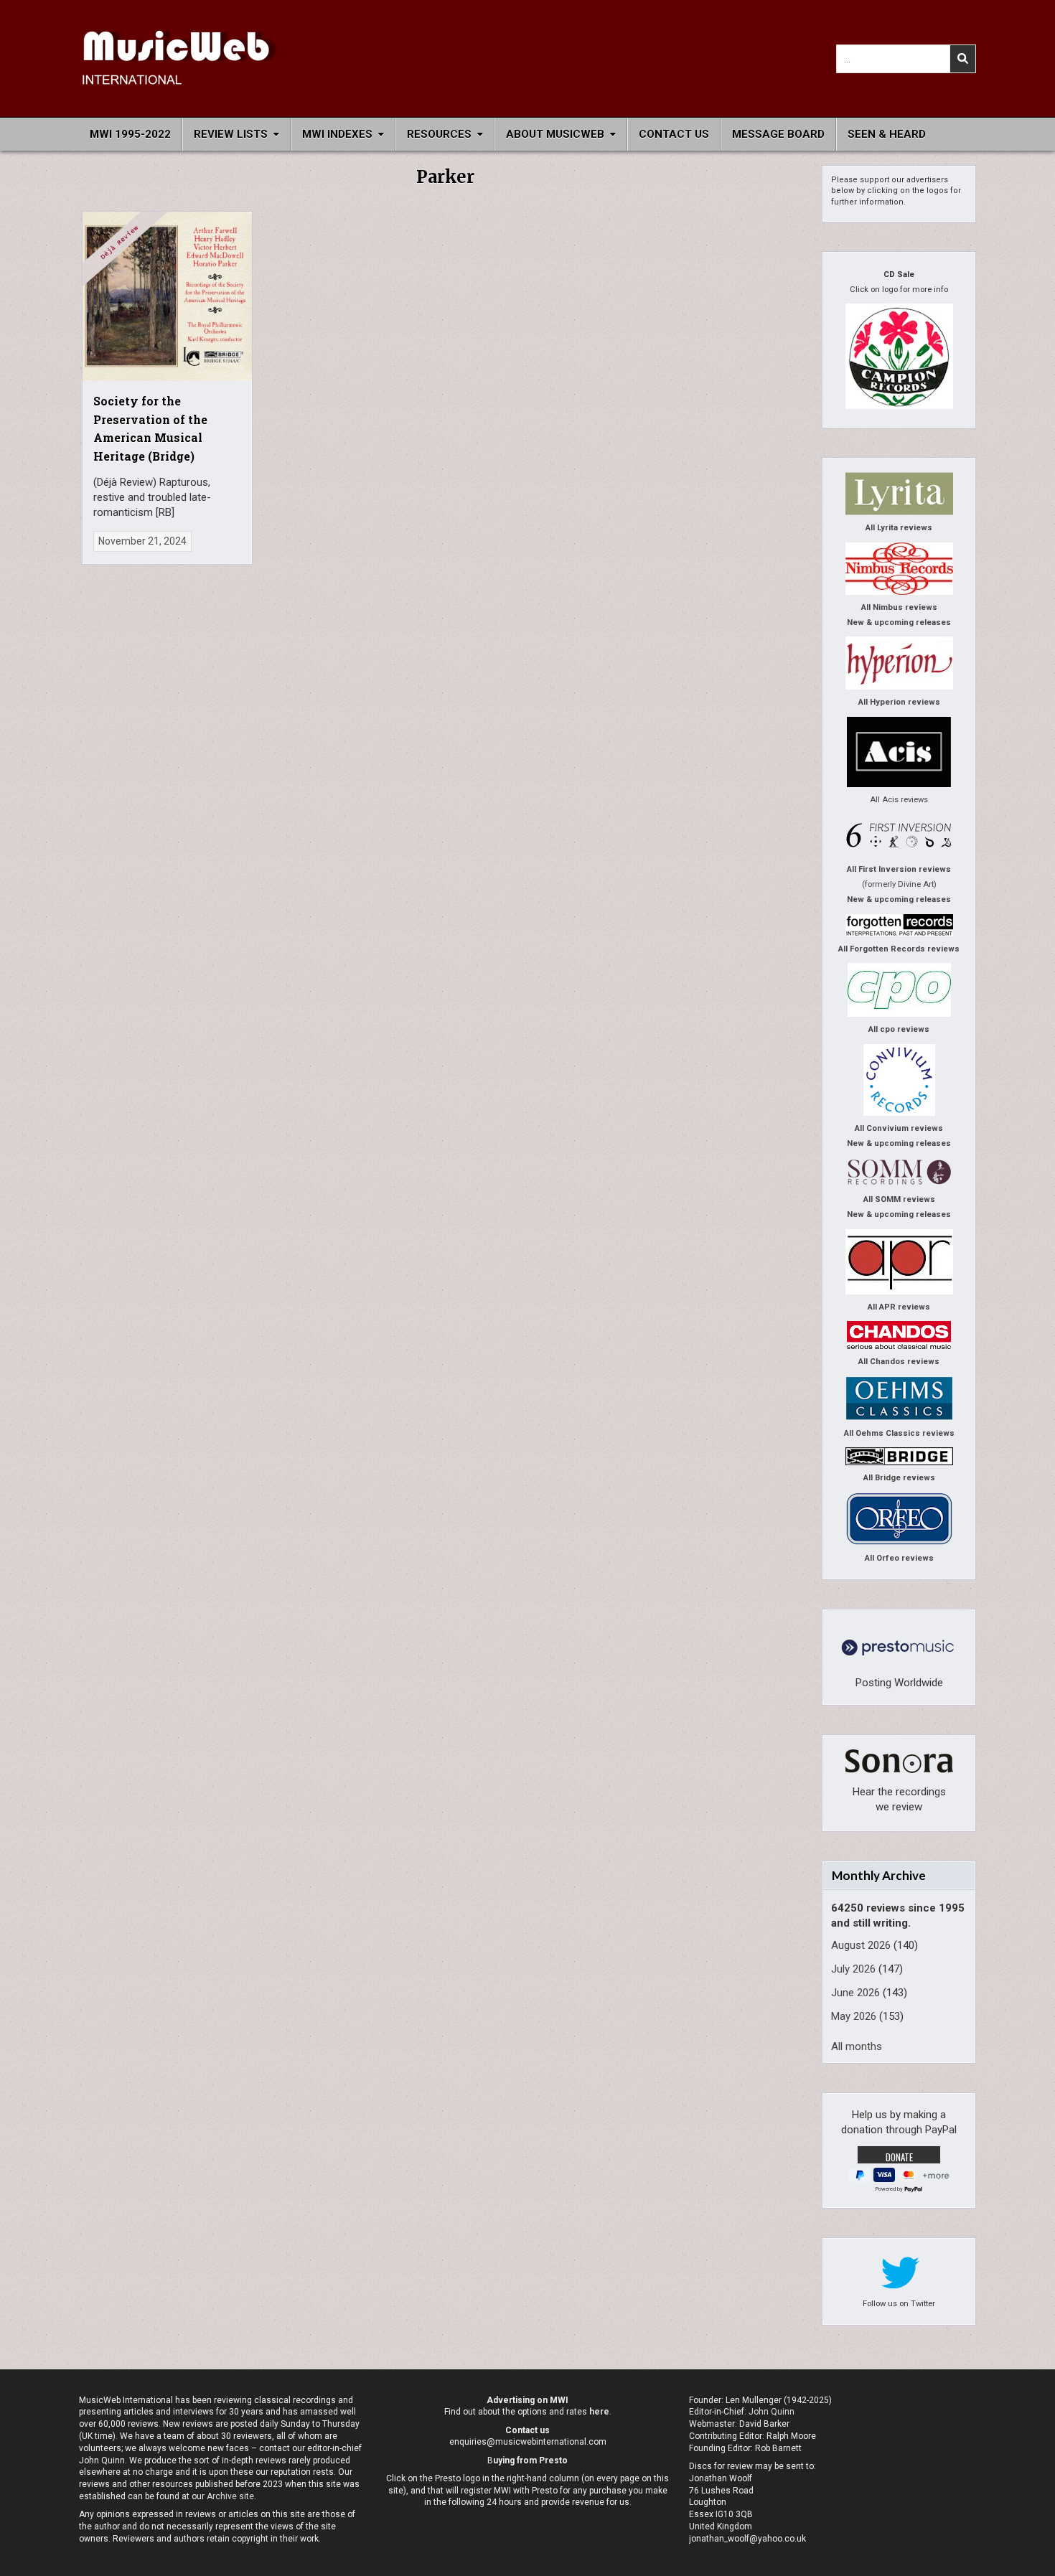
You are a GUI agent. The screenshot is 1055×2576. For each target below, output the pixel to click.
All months (857, 2046)
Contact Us (674, 134)
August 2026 (861, 1945)
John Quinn (772, 2412)
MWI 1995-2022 (130, 134)
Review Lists (231, 134)
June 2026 (855, 1993)
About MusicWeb (555, 134)
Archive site (230, 2496)
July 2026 (853, 1969)
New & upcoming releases (899, 622)
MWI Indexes (337, 134)
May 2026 (854, 2016)
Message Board (778, 134)
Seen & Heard (887, 134)
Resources (439, 134)
